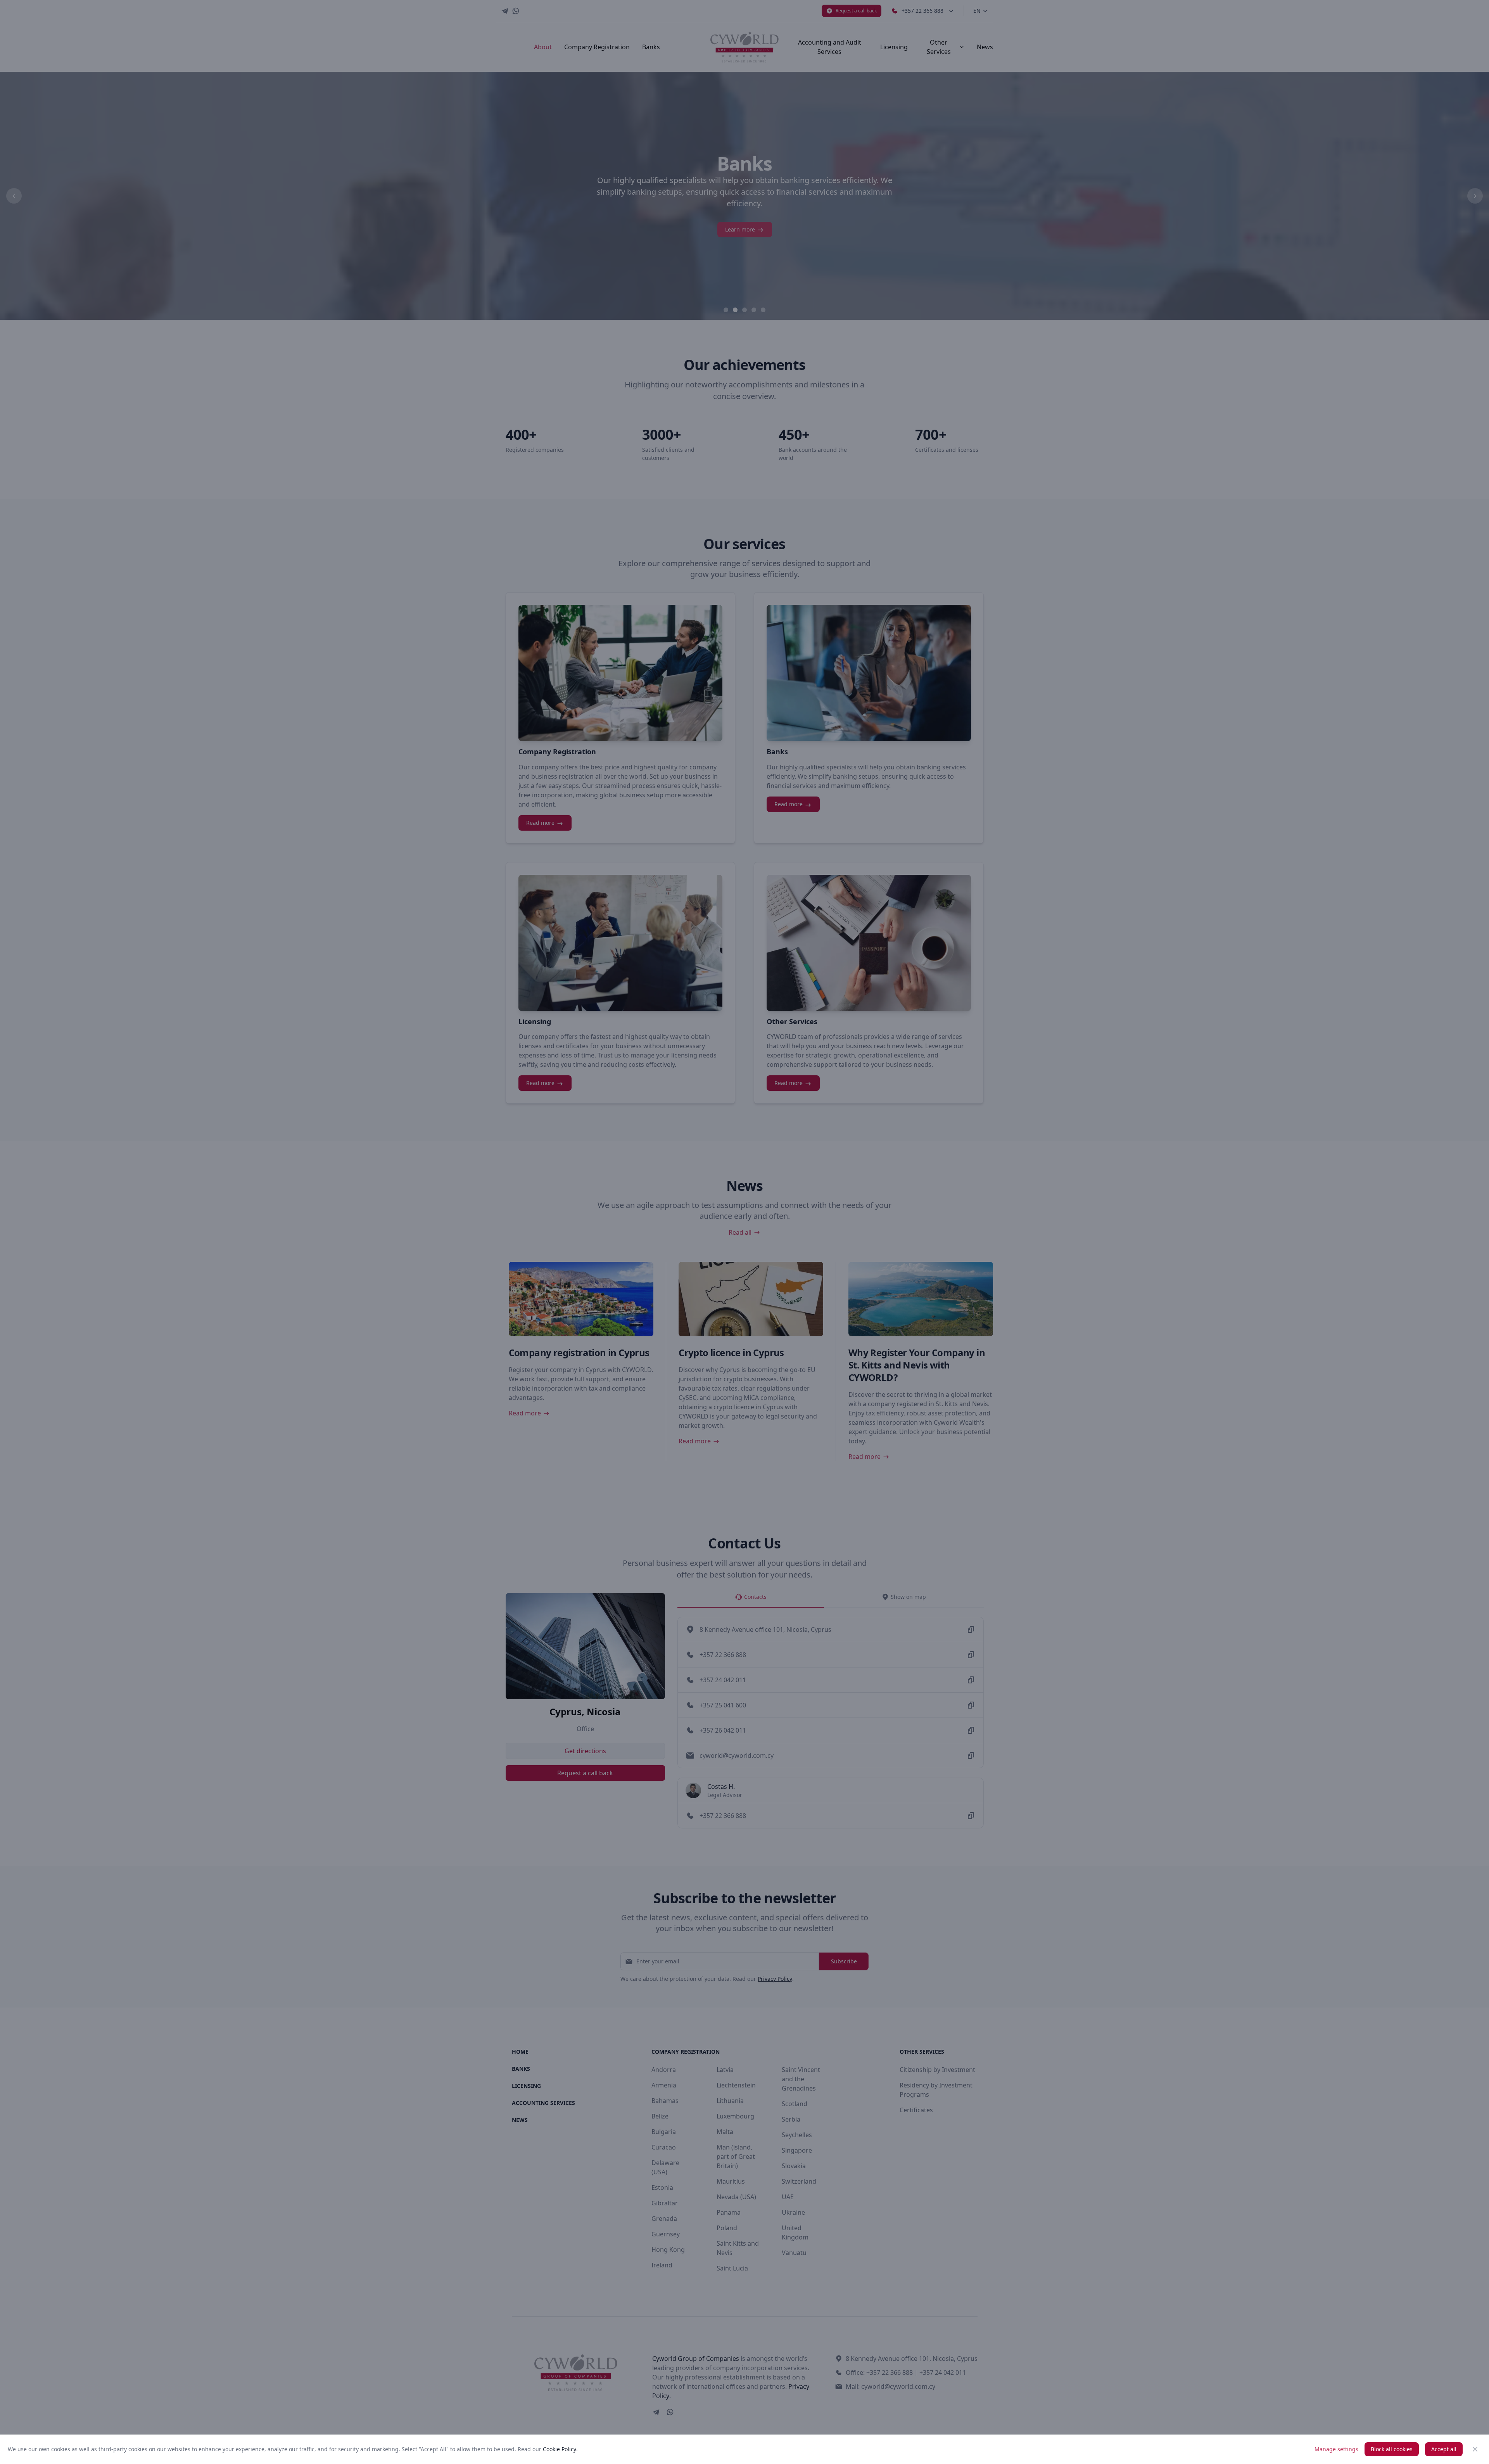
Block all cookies (1392, 2449)
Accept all (1444, 2449)
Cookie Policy (560, 2449)
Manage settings (1336, 2449)
